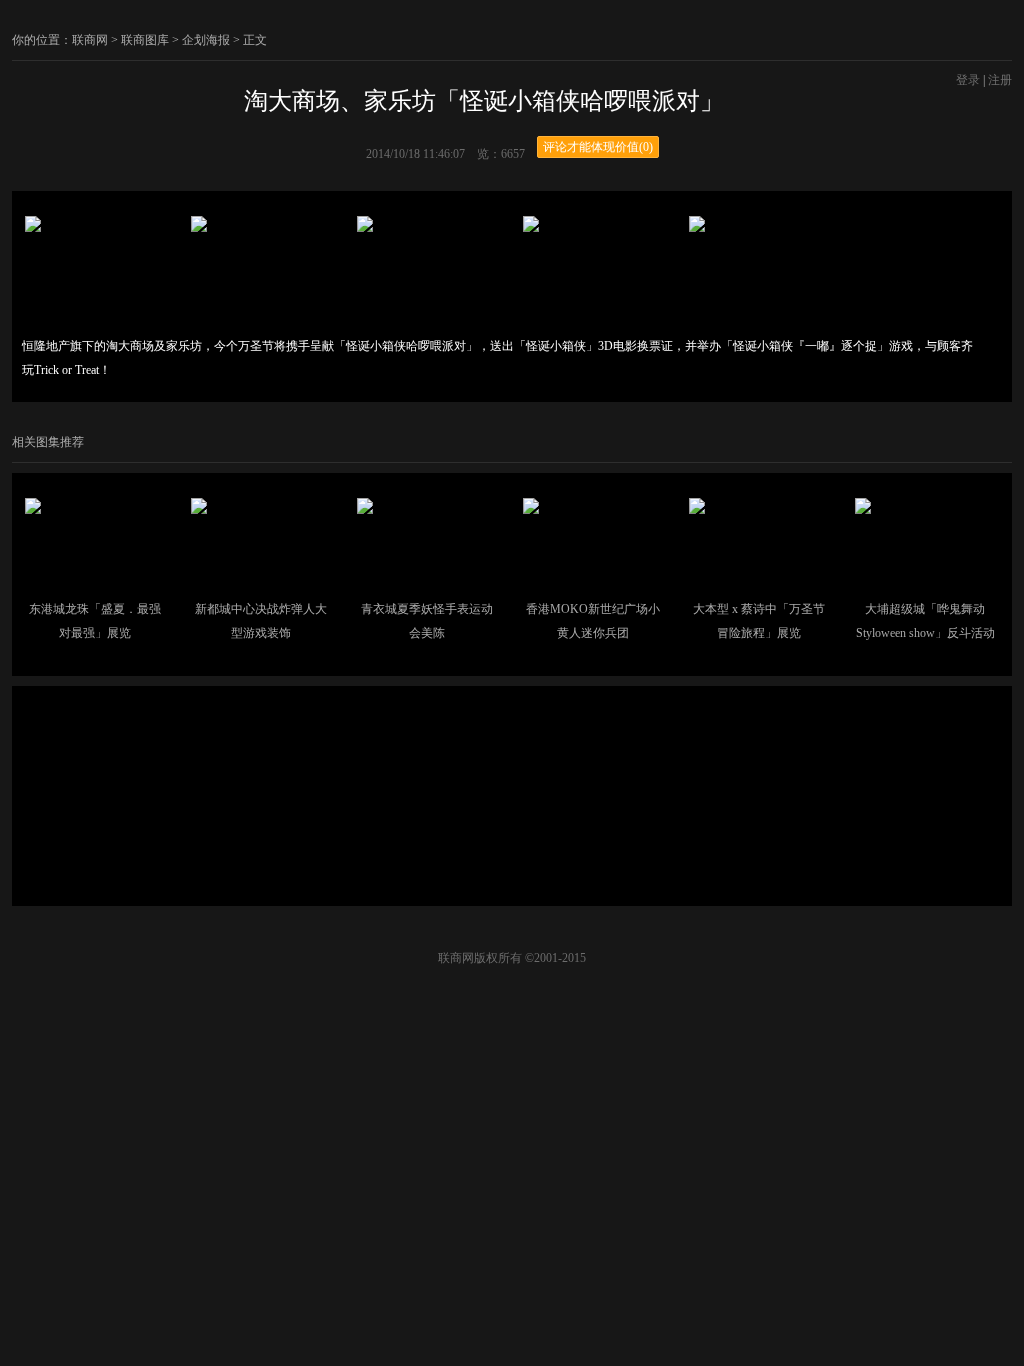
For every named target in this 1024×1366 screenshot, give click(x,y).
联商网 (90, 40)
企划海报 (206, 40)
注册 (1000, 80)
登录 (968, 80)
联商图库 (145, 40)
